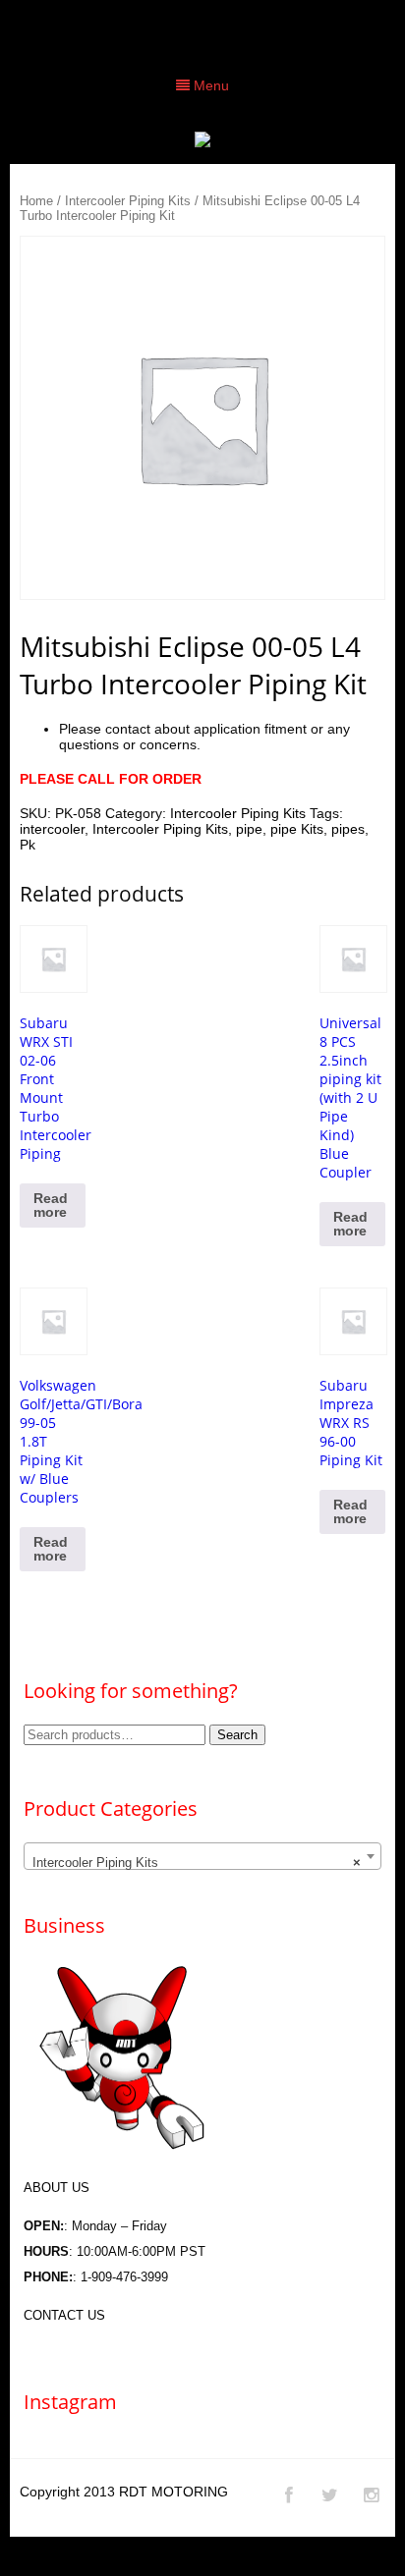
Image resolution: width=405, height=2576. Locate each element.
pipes (348, 829)
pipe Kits (297, 829)
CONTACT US (64, 2315)
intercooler (52, 829)
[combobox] (202, 1856)
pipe (249, 829)
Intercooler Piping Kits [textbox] (197, 1863)
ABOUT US (57, 2188)
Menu (209, 85)
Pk (28, 845)
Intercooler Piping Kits (128, 201)
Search (237, 1735)
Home (36, 201)
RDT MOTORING (174, 2492)
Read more (51, 1205)
